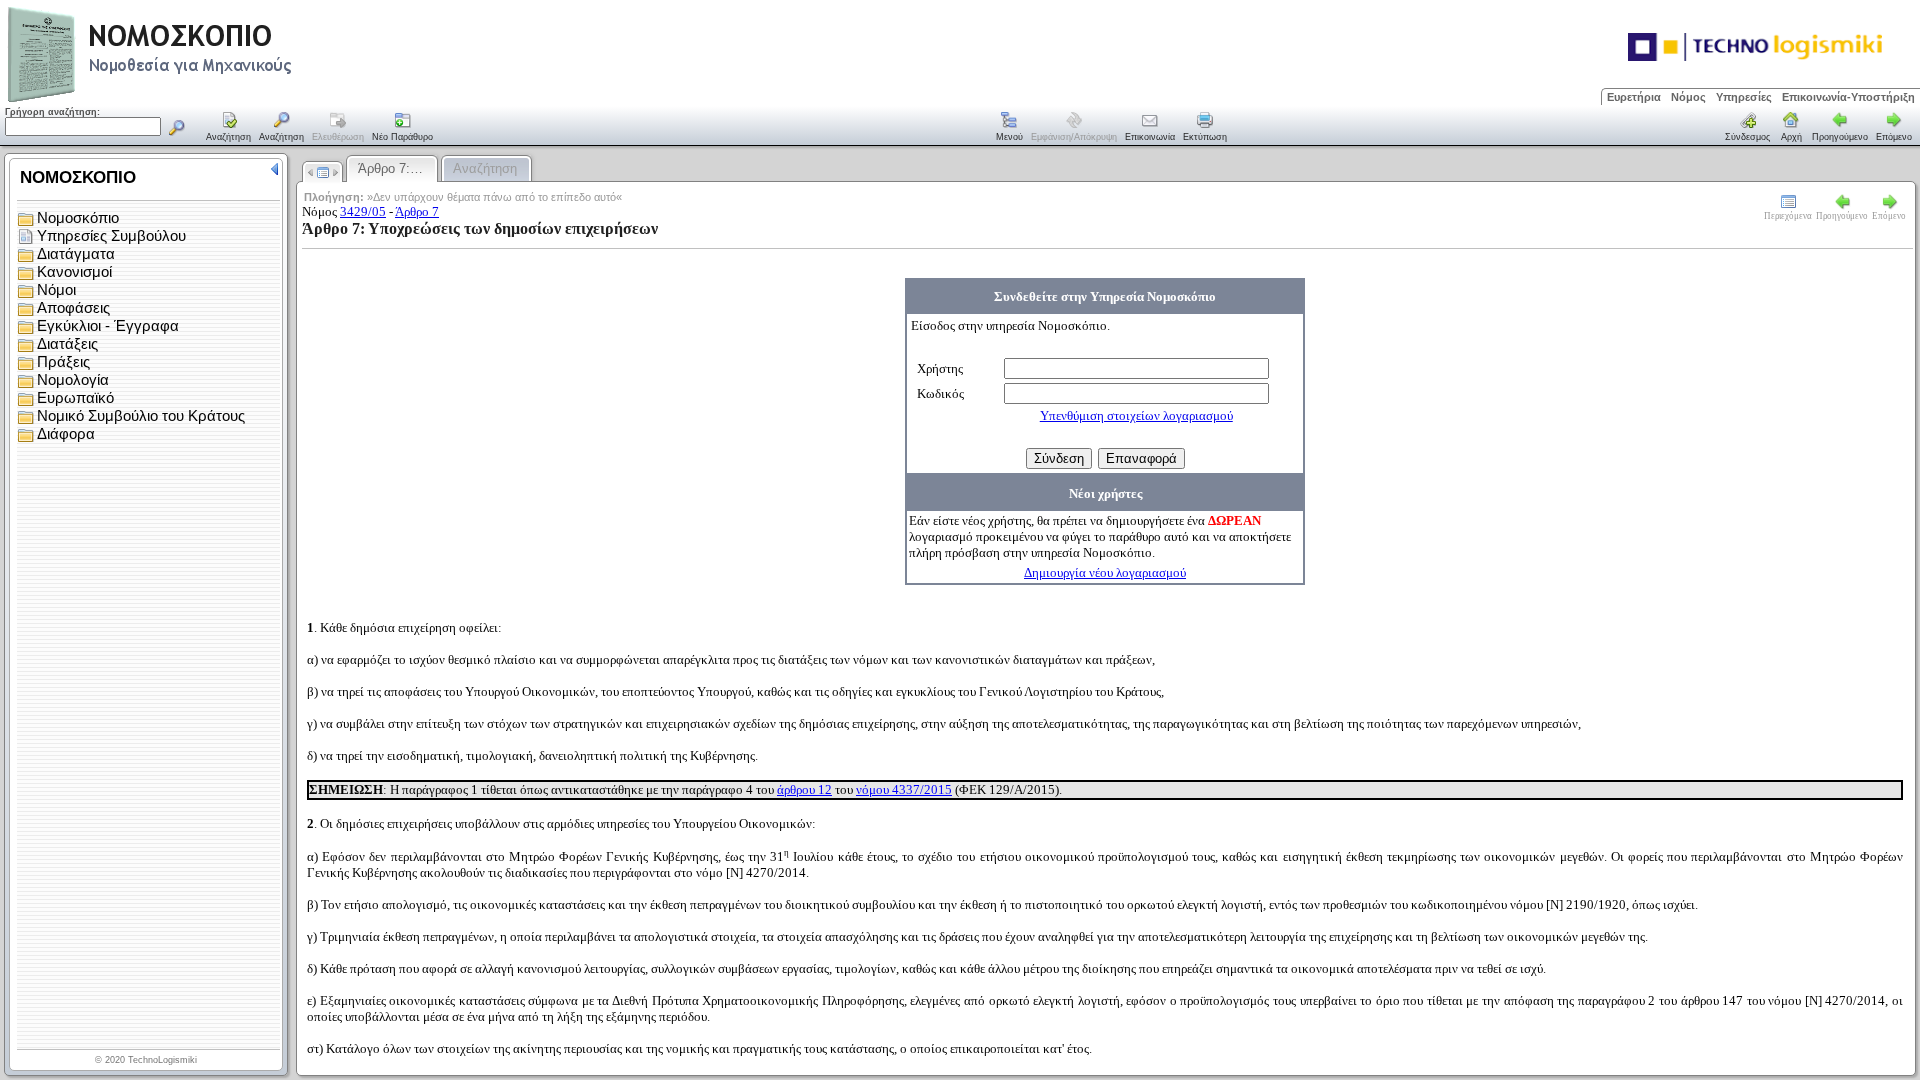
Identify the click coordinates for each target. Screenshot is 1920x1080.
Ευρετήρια (1634, 97)
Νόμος (1688, 97)
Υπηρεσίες (1744, 97)
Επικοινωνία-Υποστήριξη (1848, 97)
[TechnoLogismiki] (228, 99)
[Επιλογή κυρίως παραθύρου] (229, 128)
